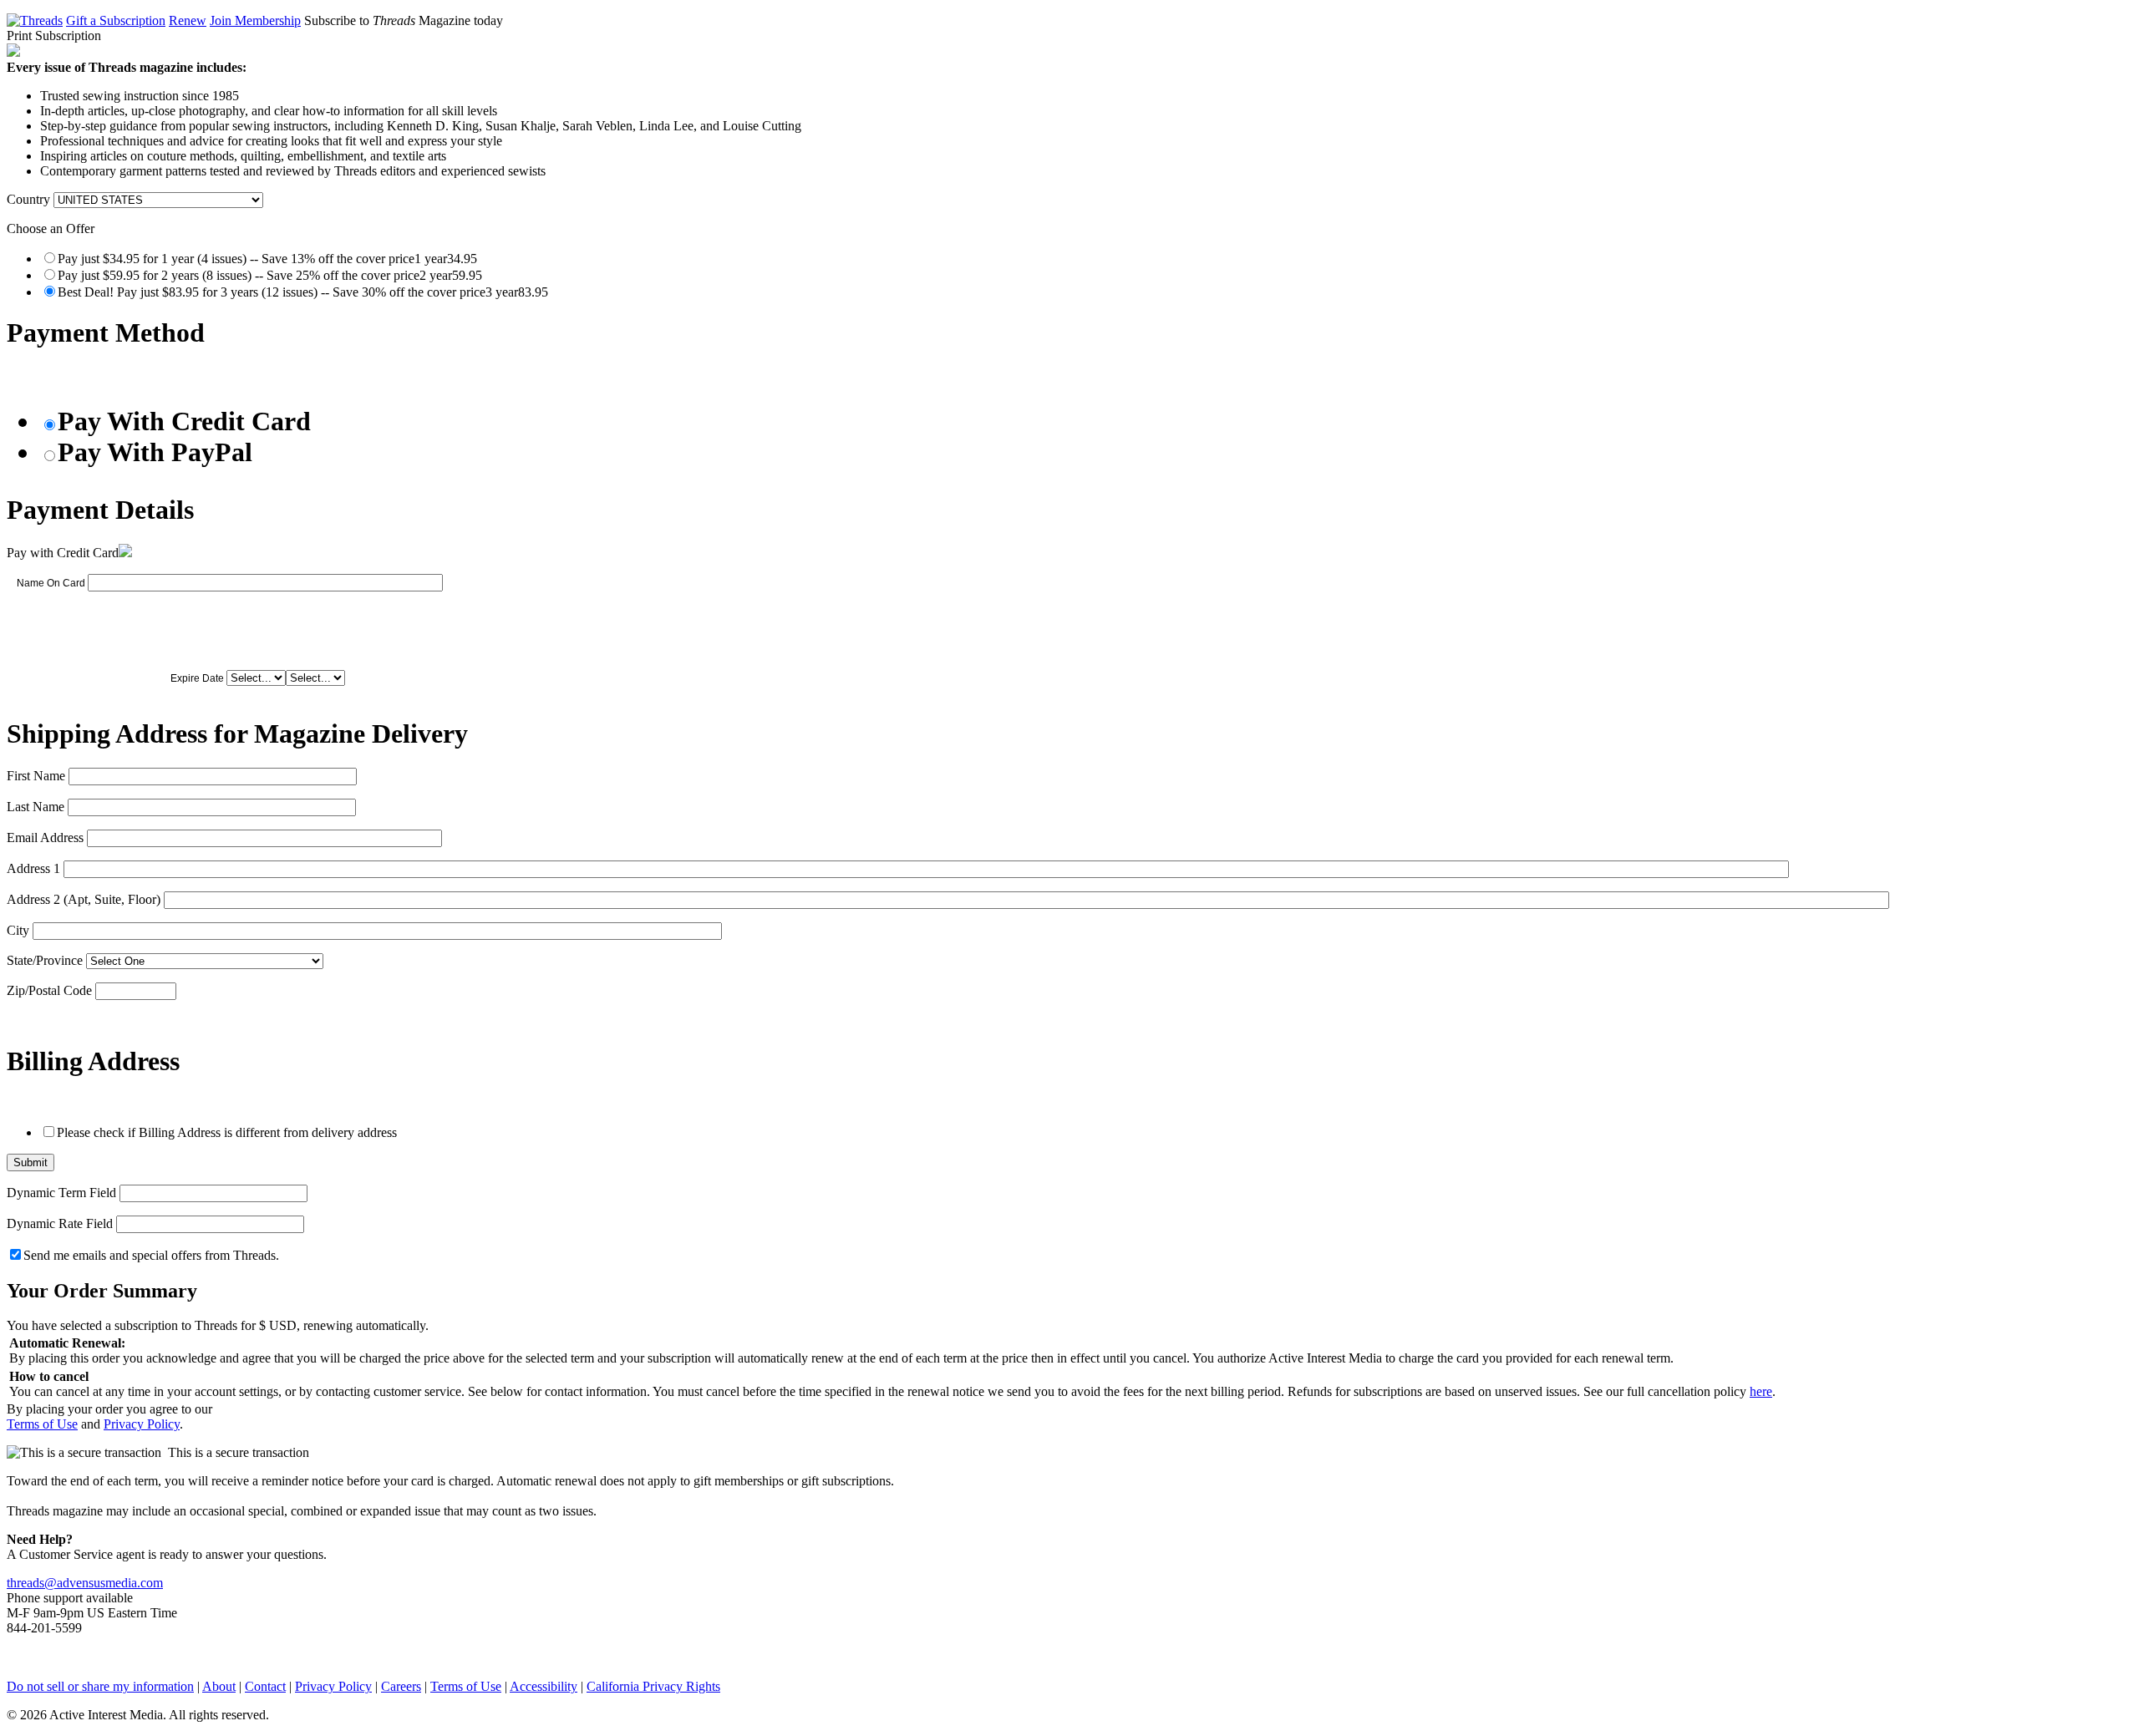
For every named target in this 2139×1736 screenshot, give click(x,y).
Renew (188, 20)
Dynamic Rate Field (60, 1223)
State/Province (45, 960)
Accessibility (544, 1686)
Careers (401, 1686)
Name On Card (51, 583)
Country (28, 199)
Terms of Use (42, 1424)
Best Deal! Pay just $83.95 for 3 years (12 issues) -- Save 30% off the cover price (303, 292)
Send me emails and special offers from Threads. (151, 1255)
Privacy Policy (142, 1424)
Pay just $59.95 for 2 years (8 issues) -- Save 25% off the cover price (270, 275)
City (18, 930)
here (1761, 1391)
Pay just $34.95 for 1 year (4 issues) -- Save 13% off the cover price (267, 259)
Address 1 (33, 868)
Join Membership (255, 20)
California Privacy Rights (653, 1686)
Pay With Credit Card (184, 421)
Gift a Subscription (116, 20)
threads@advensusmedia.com (85, 1583)
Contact (265, 1686)
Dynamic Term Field (61, 1193)
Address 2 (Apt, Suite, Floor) (84, 899)
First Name (36, 776)
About (219, 1686)
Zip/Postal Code (49, 990)
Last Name (36, 807)
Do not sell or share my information (100, 1686)
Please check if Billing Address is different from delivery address (227, 1132)
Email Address (45, 838)
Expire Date (197, 678)
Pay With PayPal (155, 452)
